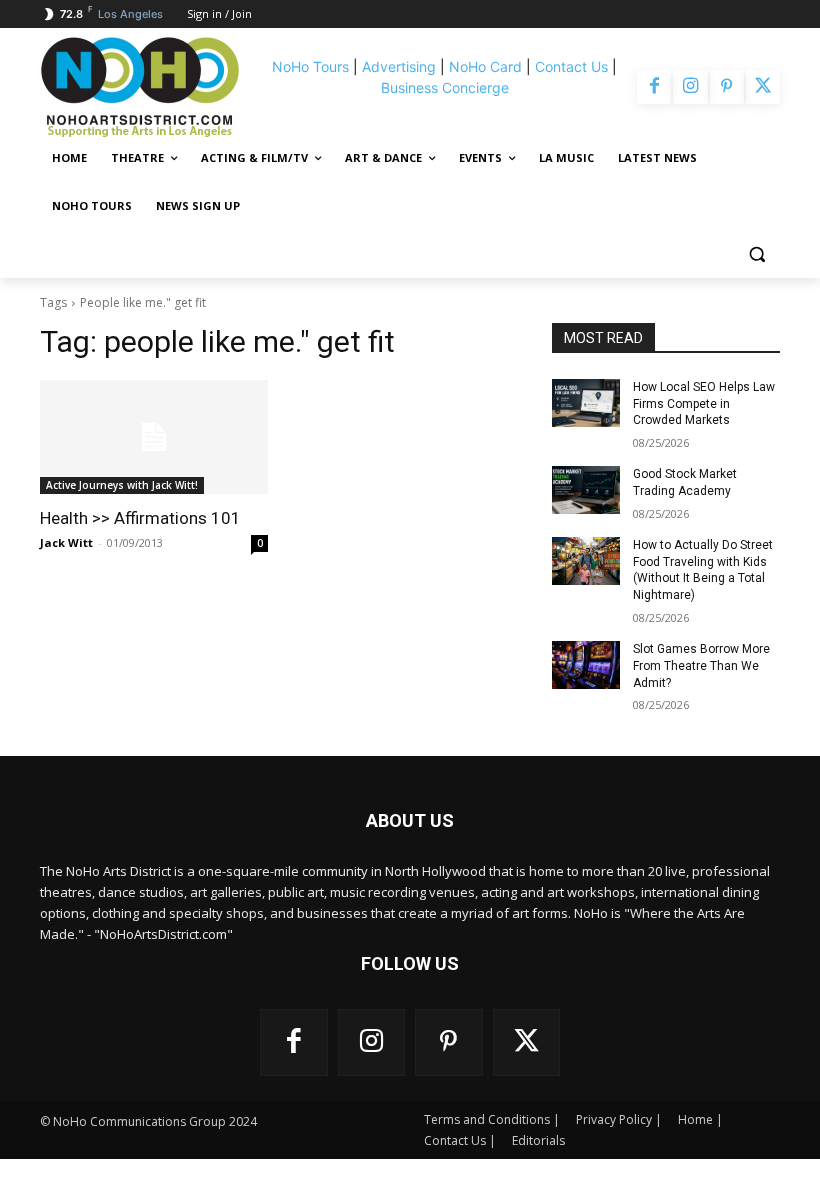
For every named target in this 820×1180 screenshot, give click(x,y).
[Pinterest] (727, 87)
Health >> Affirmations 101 (140, 518)
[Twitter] (763, 87)
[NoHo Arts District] (149, 87)
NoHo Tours (310, 66)
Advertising (399, 66)
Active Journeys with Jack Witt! (122, 485)
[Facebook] (654, 87)
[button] (756, 254)
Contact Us (571, 66)
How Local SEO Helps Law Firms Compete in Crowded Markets (704, 404)
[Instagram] (690, 87)
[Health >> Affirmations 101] (154, 437)
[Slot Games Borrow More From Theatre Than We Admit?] (586, 665)
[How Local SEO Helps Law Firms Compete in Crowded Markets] (586, 403)
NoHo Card (485, 66)
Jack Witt (66, 542)
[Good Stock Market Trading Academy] (586, 490)
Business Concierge (445, 87)
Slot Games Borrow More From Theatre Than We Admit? (701, 666)
